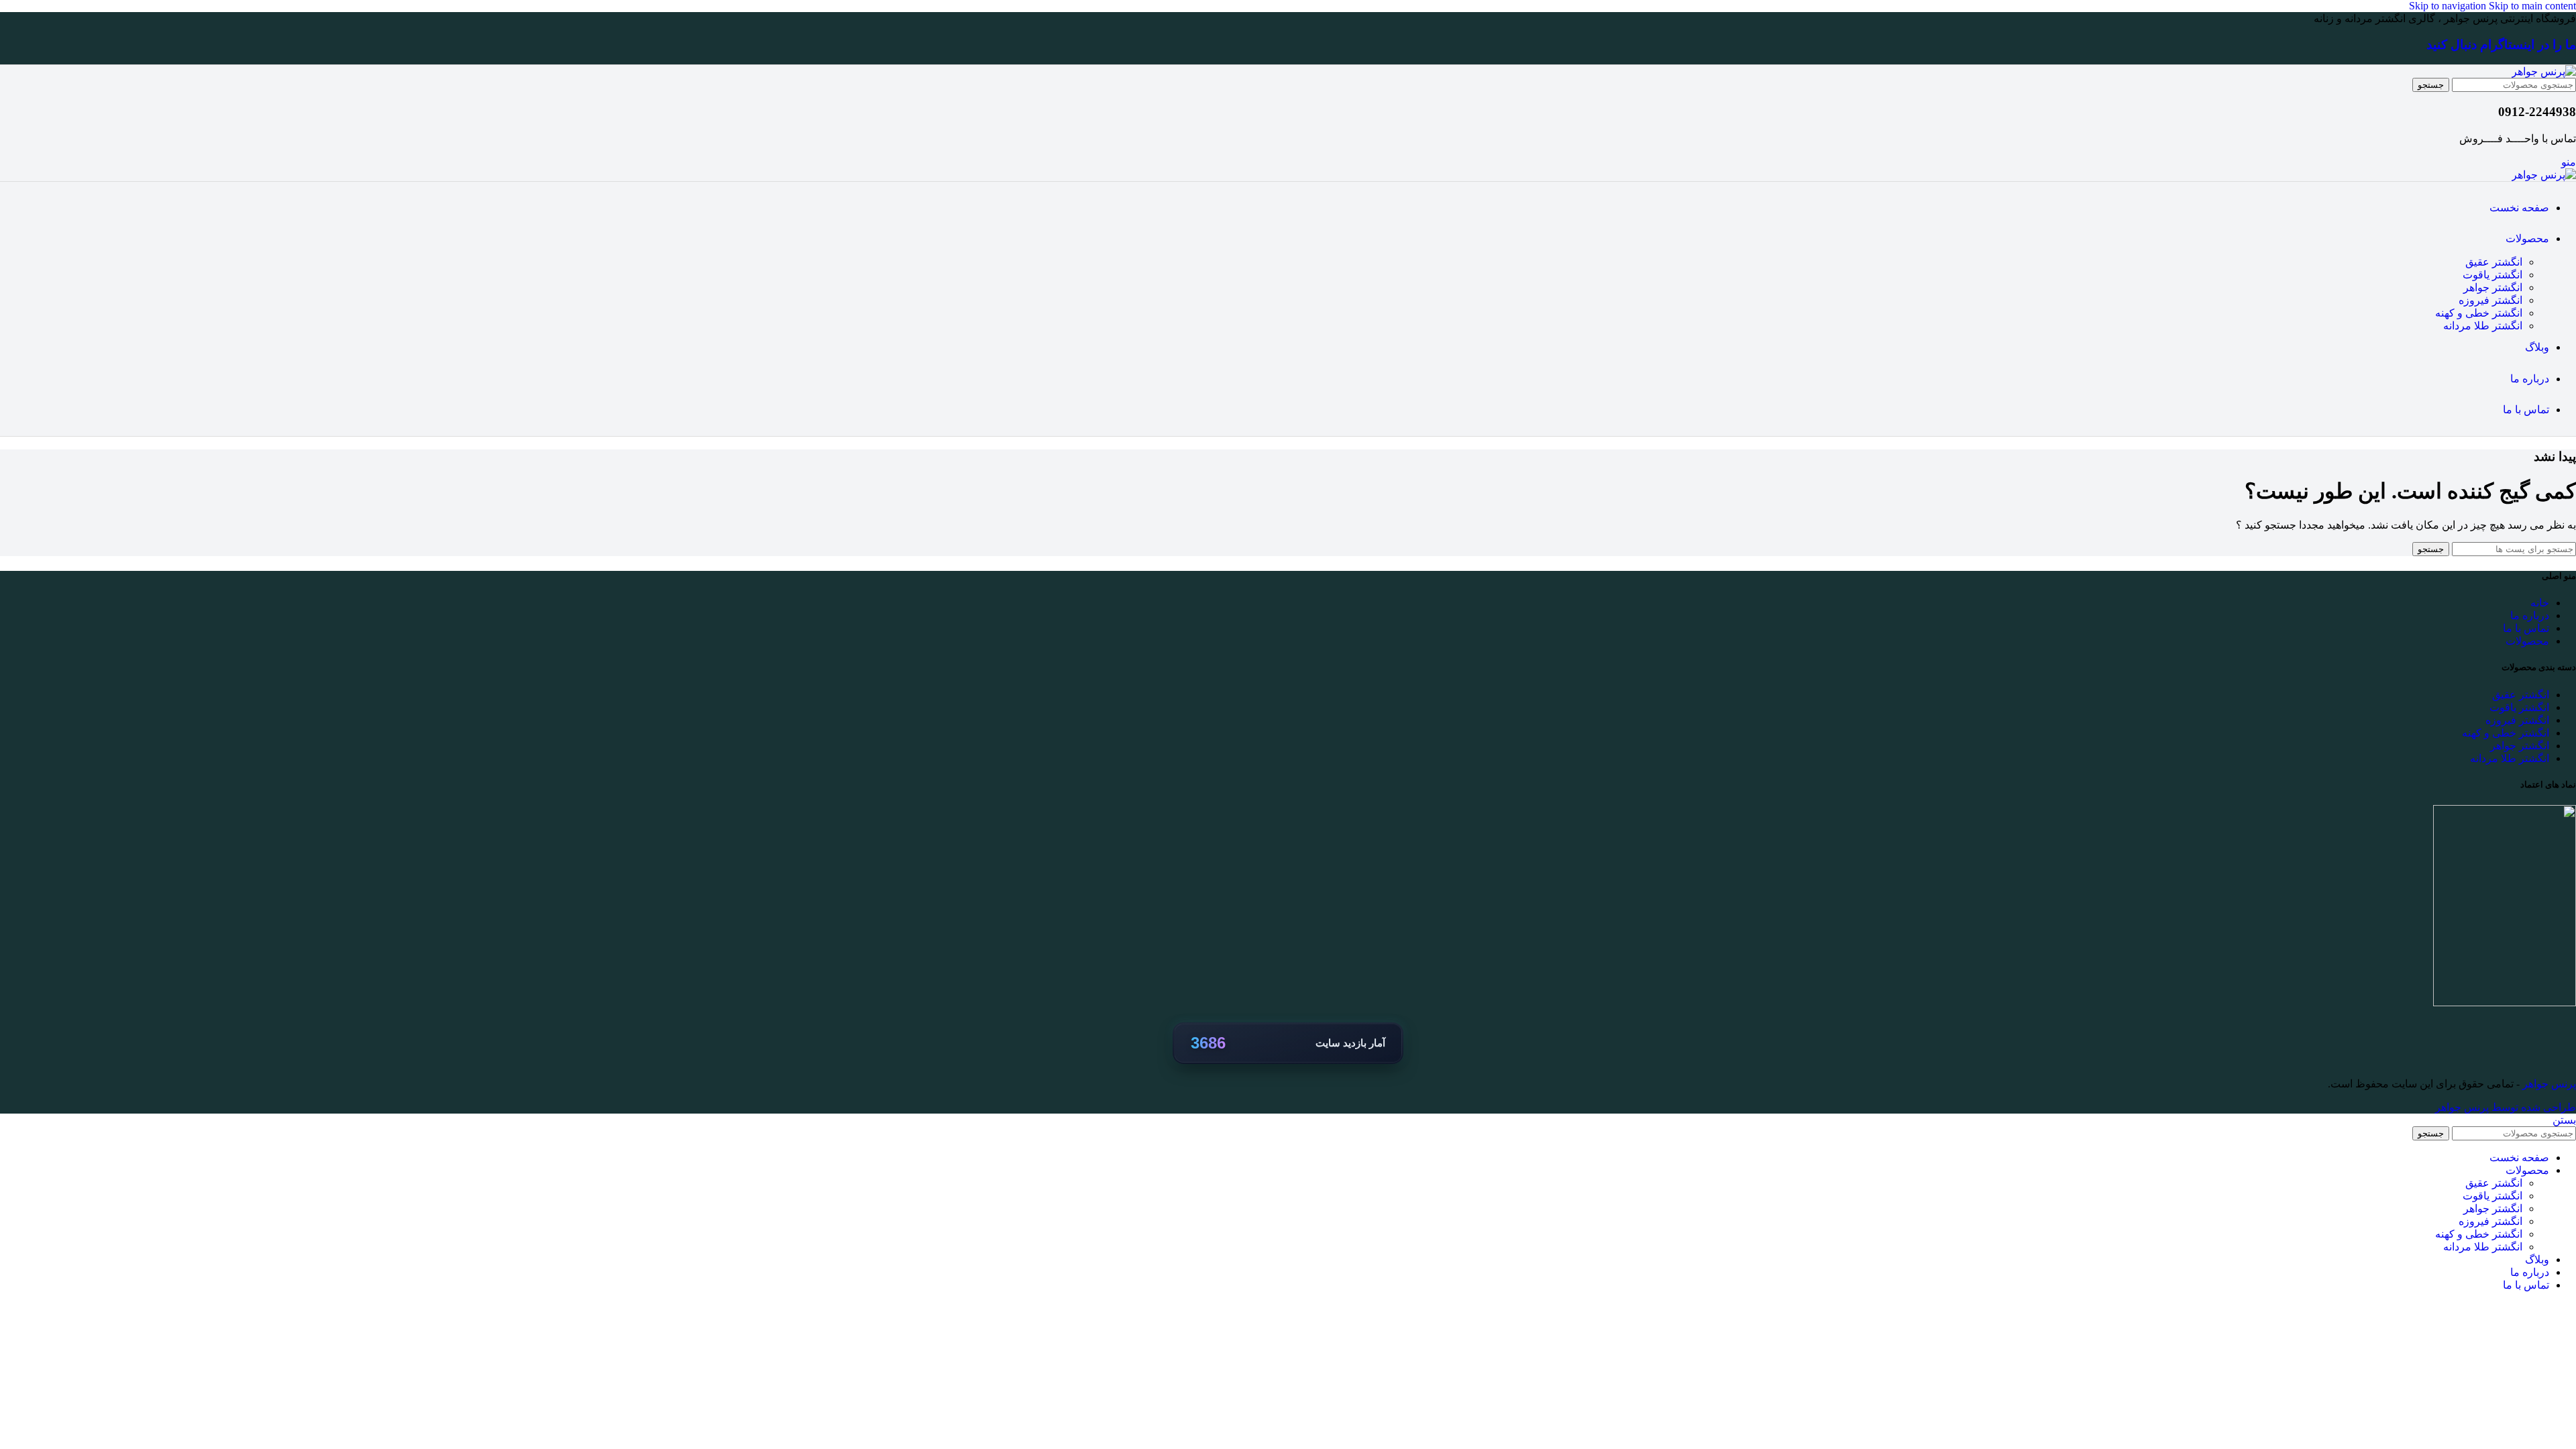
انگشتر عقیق (2494, 262)
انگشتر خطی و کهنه (2479, 313)
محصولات (2527, 641)
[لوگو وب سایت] (2544, 71)
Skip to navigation (2449, 6)
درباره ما (2530, 615)
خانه (2540, 603)
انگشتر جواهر (2493, 287)
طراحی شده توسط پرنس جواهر (2506, 1107)
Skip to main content (2532, 6)
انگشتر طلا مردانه (2483, 326)
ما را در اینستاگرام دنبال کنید (2501, 45)
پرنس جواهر (2548, 1084)
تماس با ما (2526, 628)
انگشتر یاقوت (2492, 275)
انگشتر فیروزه (2490, 300)
